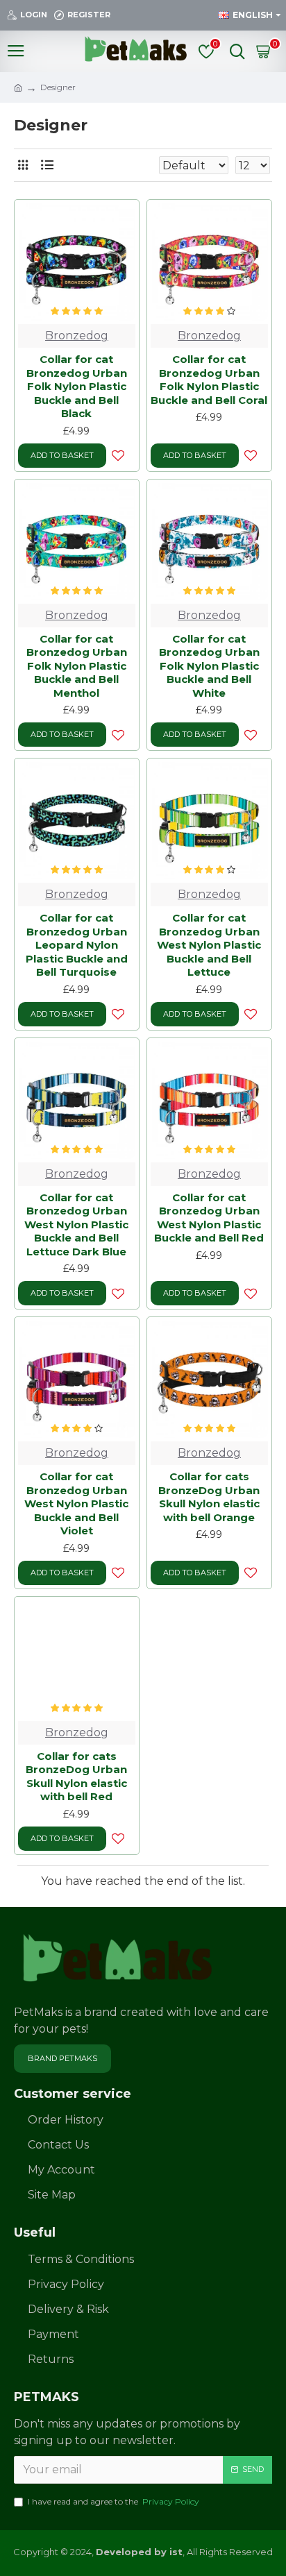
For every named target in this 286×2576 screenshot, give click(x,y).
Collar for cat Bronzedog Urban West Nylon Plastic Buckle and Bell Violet (76, 1503)
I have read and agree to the (113, 2501)
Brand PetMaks (62, 2058)
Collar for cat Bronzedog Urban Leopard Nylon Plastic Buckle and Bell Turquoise (77, 945)
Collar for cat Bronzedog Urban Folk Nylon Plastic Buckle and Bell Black (77, 386)
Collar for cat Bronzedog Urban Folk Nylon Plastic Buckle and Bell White (209, 666)
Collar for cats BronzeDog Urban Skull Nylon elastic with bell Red (76, 1777)
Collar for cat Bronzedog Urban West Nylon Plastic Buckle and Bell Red (209, 1218)
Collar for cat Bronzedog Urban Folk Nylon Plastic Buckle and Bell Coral (209, 380)
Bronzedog (77, 336)
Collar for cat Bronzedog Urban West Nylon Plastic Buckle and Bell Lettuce (209, 945)
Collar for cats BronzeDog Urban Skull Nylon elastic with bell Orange (209, 1497)
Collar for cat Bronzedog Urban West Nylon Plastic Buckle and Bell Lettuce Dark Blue (76, 1225)
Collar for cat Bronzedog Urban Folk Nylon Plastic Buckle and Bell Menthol (77, 666)
